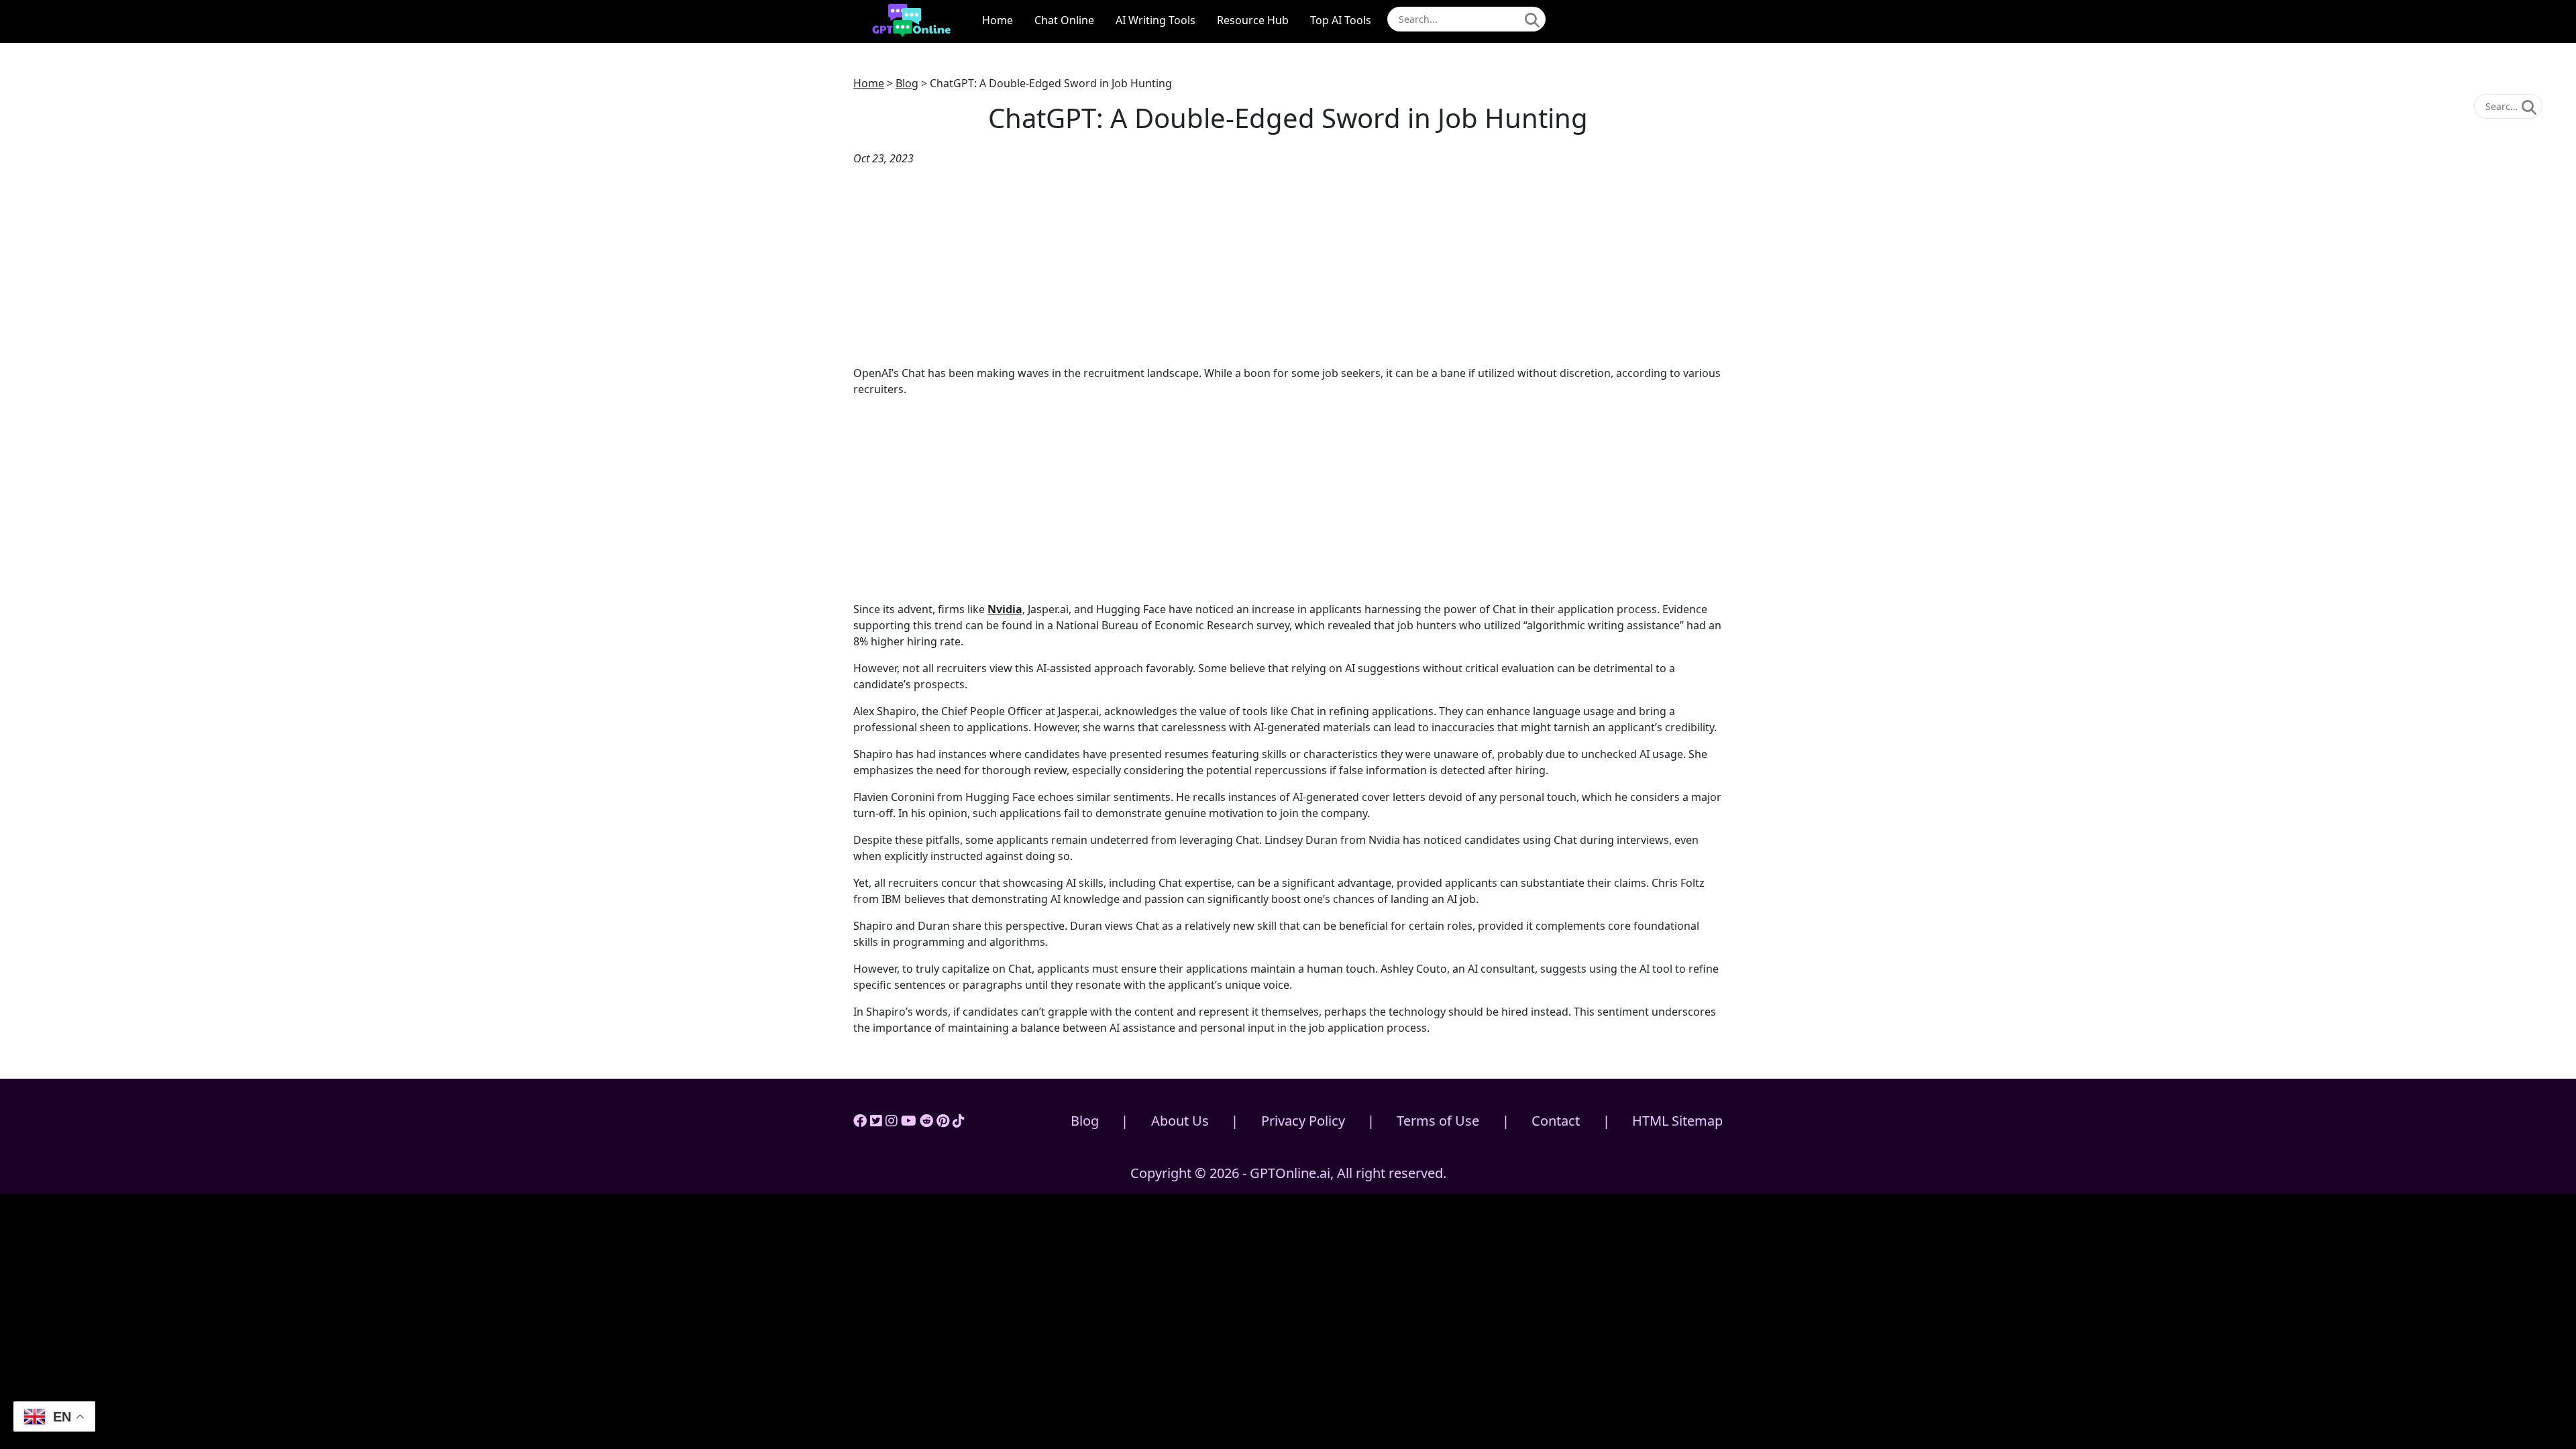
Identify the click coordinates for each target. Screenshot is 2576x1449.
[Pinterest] (943, 1121)
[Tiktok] (959, 1121)
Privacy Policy (1303, 1121)
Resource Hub (1253, 20)
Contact (1556, 1121)
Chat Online (1064, 20)
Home (998, 20)
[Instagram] (892, 1121)
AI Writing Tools (1156, 20)
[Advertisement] (1288, 266)
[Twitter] (876, 1121)
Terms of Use (1438, 1121)
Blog (907, 83)
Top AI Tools (1341, 20)
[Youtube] (909, 1121)
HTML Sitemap (1677, 1121)
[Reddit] (926, 1121)
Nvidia (1005, 609)
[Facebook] (860, 1121)
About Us (1180, 1121)
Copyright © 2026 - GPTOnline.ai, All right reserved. (1288, 1173)
